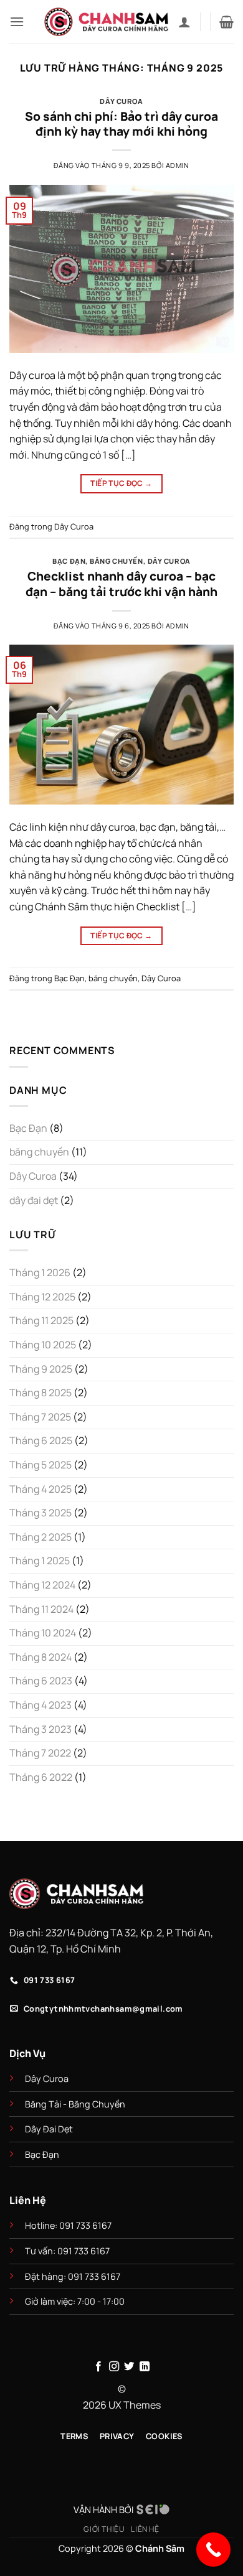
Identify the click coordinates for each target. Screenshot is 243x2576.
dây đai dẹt (34, 1200)
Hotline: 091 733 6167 (69, 2225)
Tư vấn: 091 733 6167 (67, 2251)
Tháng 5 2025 (40, 1465)
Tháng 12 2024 (42, 1585)
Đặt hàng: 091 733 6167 (74, 2276)
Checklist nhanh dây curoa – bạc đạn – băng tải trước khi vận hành (121, 584)
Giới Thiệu (104, 2529)
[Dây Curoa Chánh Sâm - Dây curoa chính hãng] (107, 22)
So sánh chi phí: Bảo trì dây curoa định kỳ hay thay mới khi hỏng (121, 124)
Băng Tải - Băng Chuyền (75, 2104)
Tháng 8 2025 (40, 1393)
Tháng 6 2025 (41, 1440)
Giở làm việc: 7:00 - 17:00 (75, 2301)
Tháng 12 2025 (42, 1297)
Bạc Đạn (69, 561)
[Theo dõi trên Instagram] (114, 2367)
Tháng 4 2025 (40, 1489)
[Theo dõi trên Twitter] (129, 2367)
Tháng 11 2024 (41, 1609)
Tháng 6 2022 (41, 1777)
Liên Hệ (145, 2529)
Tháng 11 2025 (41, 1320)
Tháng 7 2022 (40, 1753)
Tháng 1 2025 (40, 1561)
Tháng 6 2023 (41, 1681)
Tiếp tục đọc (121, 483)
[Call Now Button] (213, 2550)
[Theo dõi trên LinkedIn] (145, 2367)
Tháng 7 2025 (40, 1417)
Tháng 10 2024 (43, 1633)
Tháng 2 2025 (40, 1537)
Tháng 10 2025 (43, 1345)
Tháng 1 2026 (40, 1272)
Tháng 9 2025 (41, 1369)
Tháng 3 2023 (40, 1729)
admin (178, 165)
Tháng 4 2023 (40, 1705)
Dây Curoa (121, 101)
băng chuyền (116, 561)
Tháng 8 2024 (40, 1657)
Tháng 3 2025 (40, 1513)
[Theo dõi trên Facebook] (98, 2367)
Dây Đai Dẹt (49, 2129)
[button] (17, 21)
